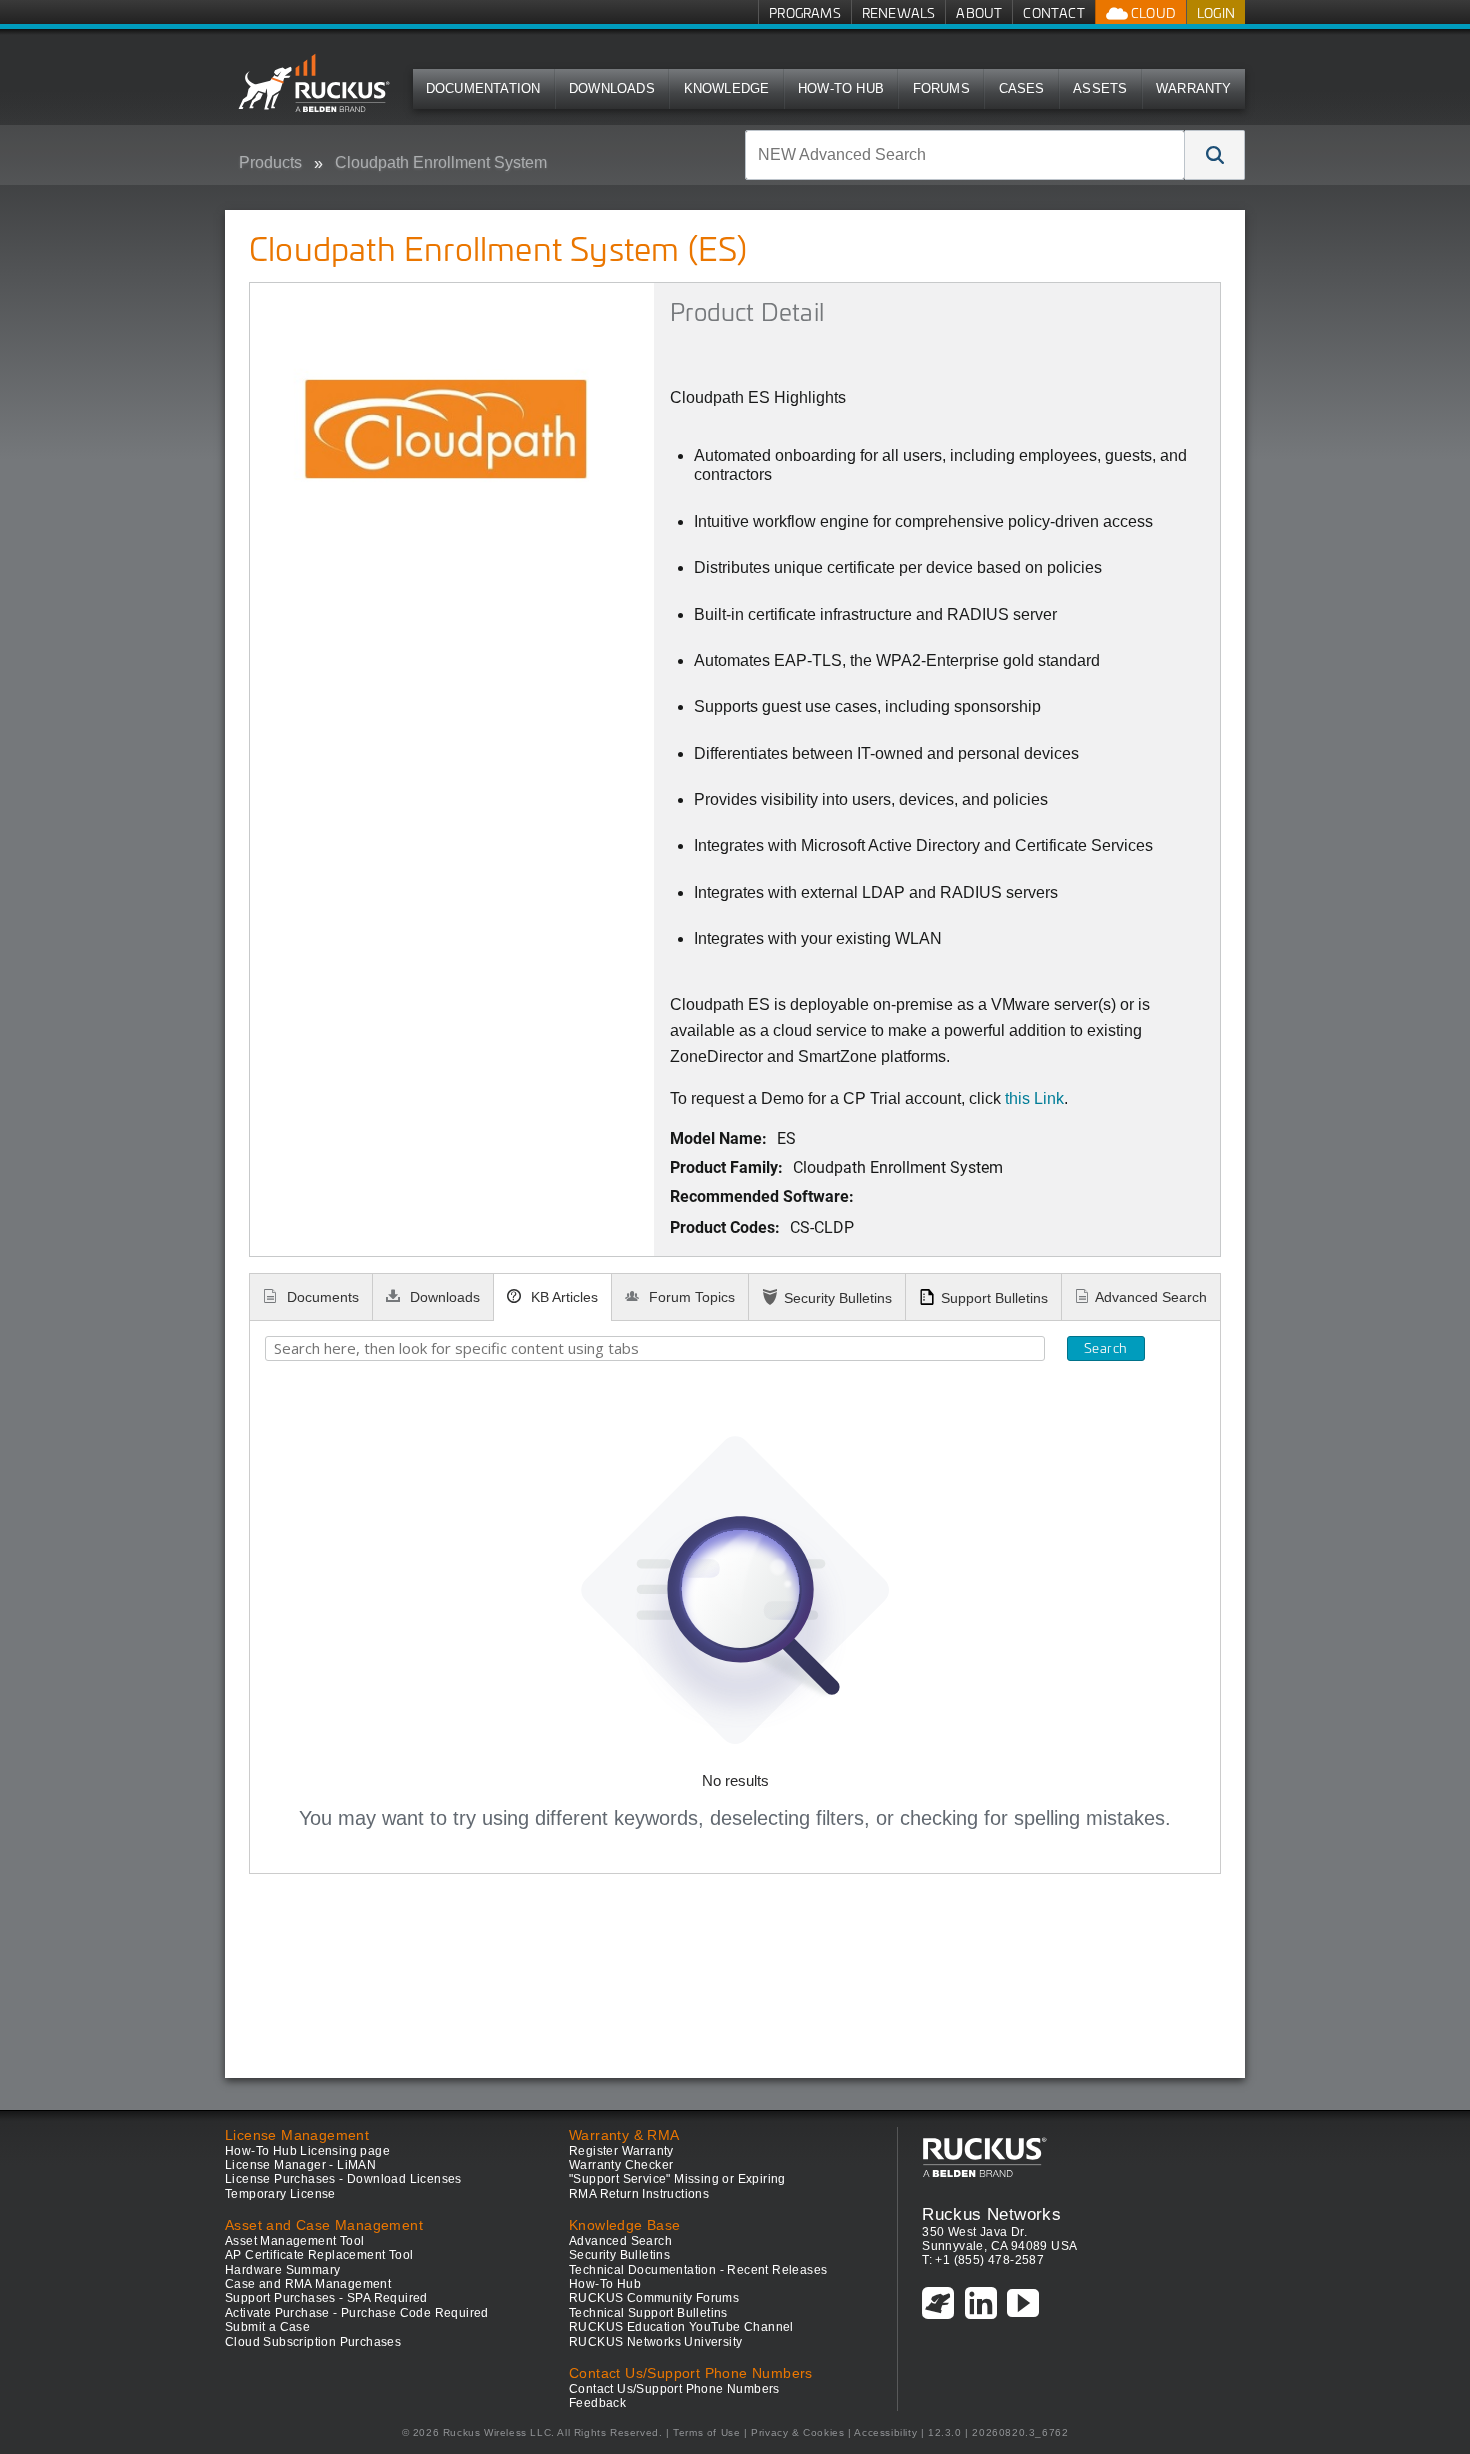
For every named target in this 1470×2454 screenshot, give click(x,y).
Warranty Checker (621, 2165)
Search (1105, 1348)
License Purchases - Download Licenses (343, 2179)
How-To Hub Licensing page (307, 2151)
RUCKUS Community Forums (654, 2298)
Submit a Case (267, 2327)
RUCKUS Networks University (655, 2342)
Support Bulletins (994, 1298)
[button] (1215, 155)
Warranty (1194, 88)
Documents (321, 1297)
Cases (1022, 88)
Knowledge (727, 88)
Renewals (899, 12)
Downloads (612, 88)
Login (1216, 12)
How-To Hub (841, 88)
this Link (1034, 1098)
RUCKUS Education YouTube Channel (681, 2327)
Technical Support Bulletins (648, 2313)
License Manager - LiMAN (300, 2165)
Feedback (597, 2403)
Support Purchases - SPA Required (326, 2298)
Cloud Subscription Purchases (313, 2342)
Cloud (1152, 12)
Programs (805, 12)
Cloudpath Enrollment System (441, 162)
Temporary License (280, 2194)
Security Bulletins (838, 1298)
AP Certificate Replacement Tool (319, 2255)
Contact (1053, 12)
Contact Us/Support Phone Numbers (674, 2389)
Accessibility (885, 2432)
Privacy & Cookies (797, 2432)
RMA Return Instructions (639, 2194)
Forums (941, 88)
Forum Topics (690, 1297)
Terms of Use (706, 2432)
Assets (1100, 88)
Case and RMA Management (308, 2284)
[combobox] (965, 155)
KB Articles (562, 1297)
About (979, 12)
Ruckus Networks (991, 2214)
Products (270, 162)
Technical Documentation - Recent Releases (698, 2270)
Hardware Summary (282, 2270)
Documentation (483, 88)
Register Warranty (621, 2151)
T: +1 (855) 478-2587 (983, 2260)
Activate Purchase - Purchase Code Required (357, 2313)
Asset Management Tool (294, 2241)
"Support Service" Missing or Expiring (677, 2179)
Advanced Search (1151, 1297)
